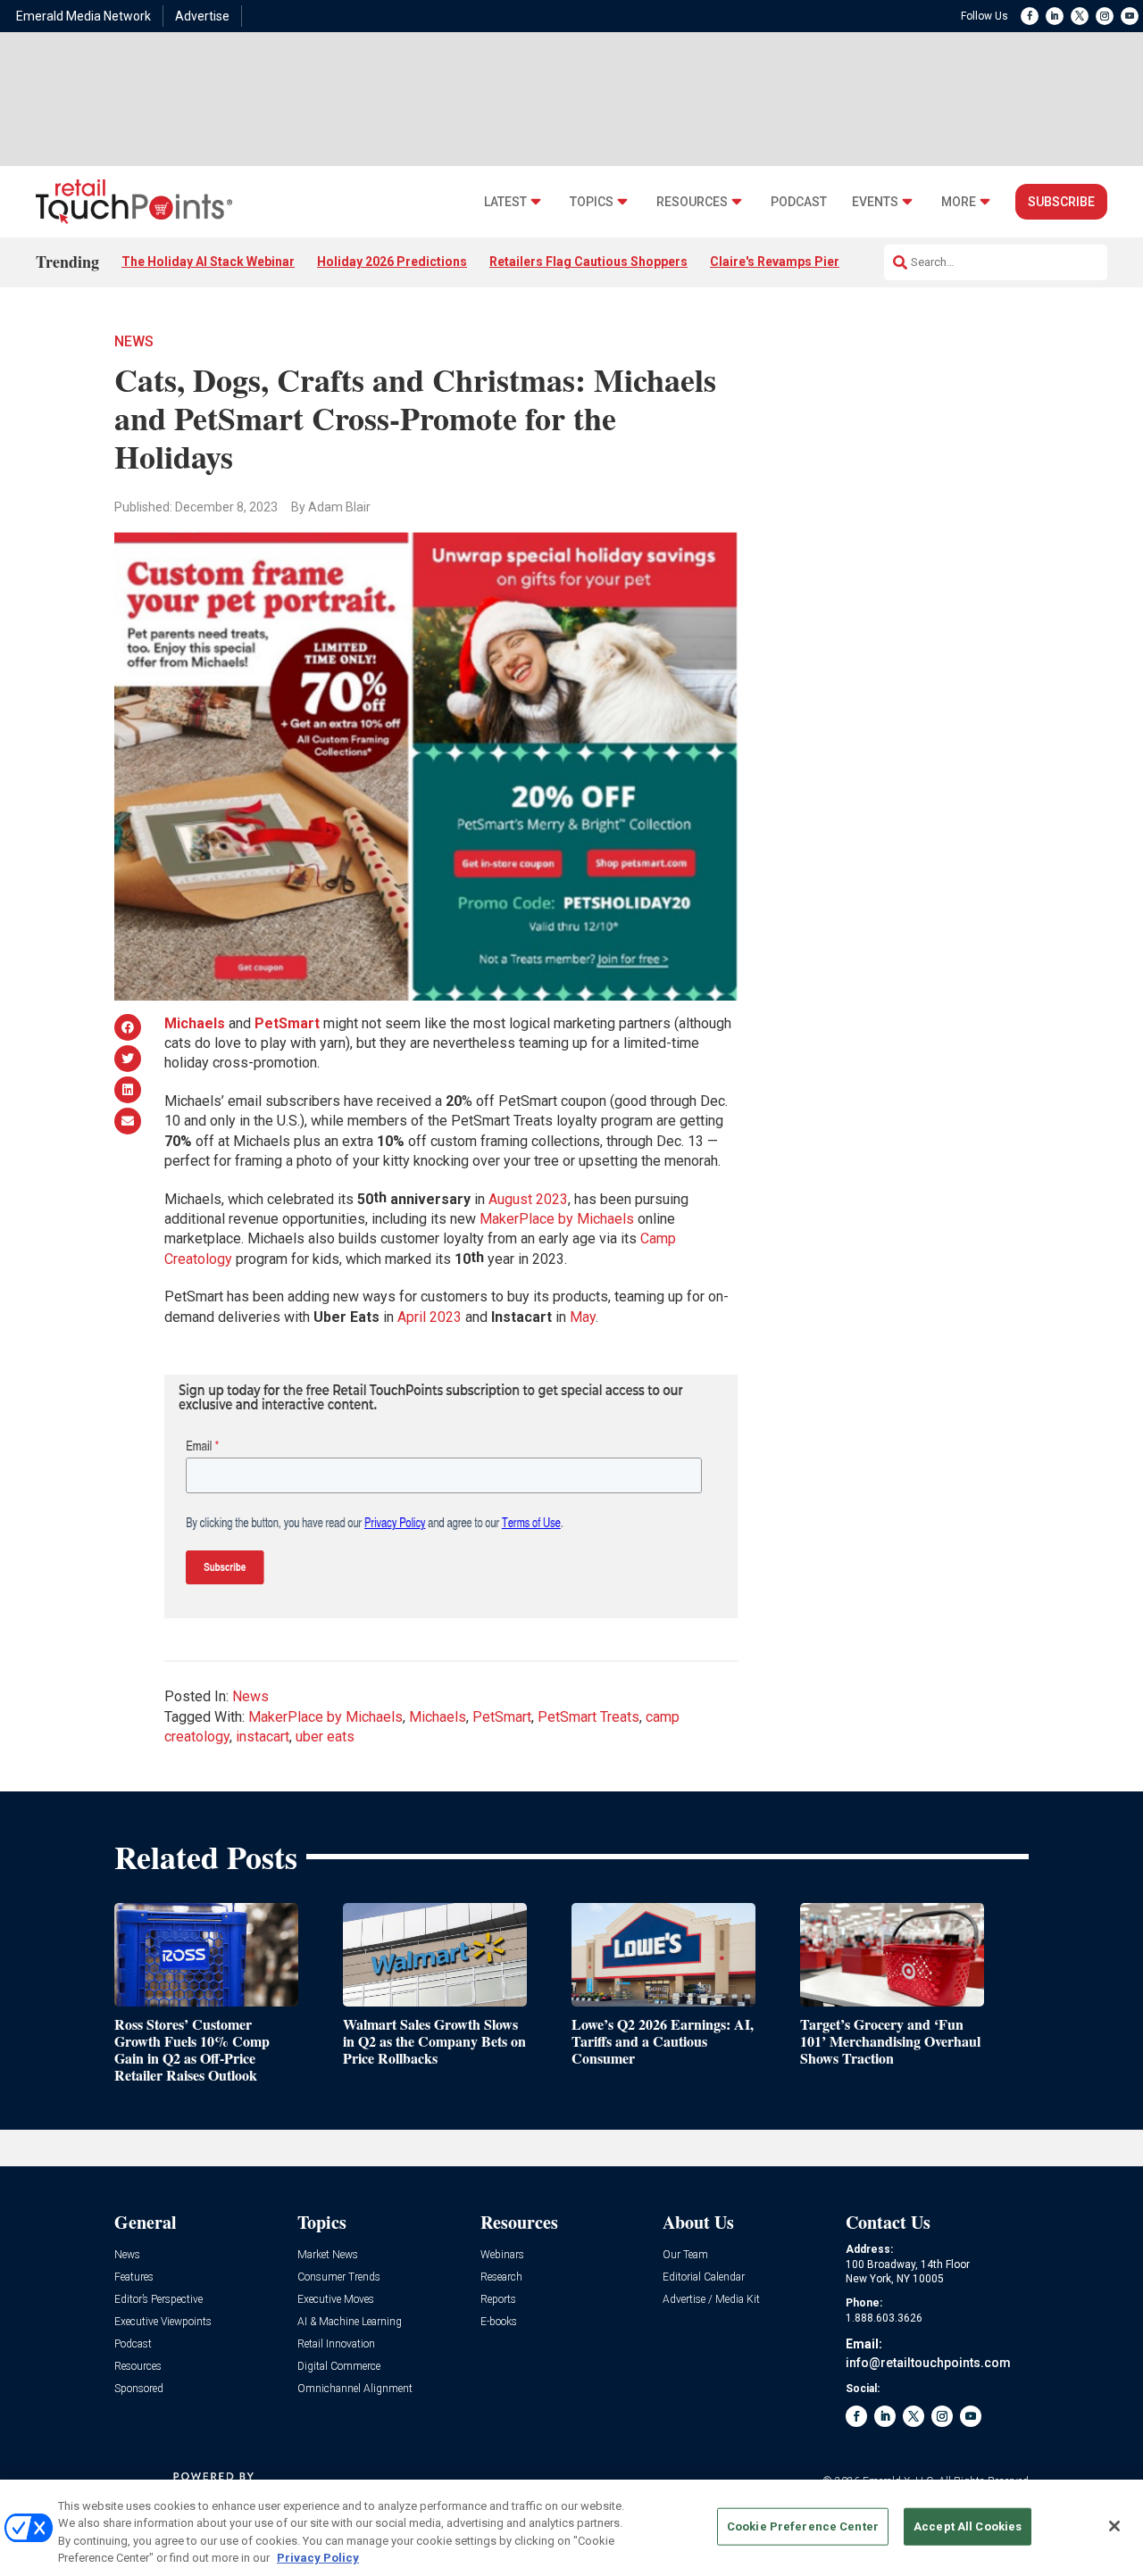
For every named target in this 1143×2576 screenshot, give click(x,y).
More (959, 202)
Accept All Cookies (968, 2526)
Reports (498, 2300)
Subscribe (1061, 202)
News (134, 341)
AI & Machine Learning (350, 2322)
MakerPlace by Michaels (557, 1219)
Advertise (202, 16)
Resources (692, 202)
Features (134, 2277)
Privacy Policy (318, 2558)
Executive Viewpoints (163, 2322)
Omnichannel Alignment (355, 2389)
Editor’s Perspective (159, 2300)
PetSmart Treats (588, 1717)
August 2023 (528, 1199)
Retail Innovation (336, 2344)
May (583, 1317)
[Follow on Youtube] (1130, 16)
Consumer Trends (339, 2277)
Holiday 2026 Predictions (392, 262)
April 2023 (430, 1317)
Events (875, 202)
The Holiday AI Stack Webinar (208, 262)
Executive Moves (336, 2300)
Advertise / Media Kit (711, 2300)
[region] (571, 2528)
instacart (263, 1737)
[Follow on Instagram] (1105, 16)
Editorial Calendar (704, 2277)
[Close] (1114, 2526)
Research (501, 2277)
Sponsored (139, 2389)
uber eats (325, 1737)
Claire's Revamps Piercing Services (815, 262)
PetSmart (502, 1717)
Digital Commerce (339, 2367)
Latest (505, 202)
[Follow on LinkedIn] (1055, 16)
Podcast (799, 202)
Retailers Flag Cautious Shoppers (588, 262)
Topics (592, 202)
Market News (328, 2255)
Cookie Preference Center (803, 2526)
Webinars (502, 2255)
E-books (499, 2322)
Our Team (685, 2255)
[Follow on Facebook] (1030, 16)
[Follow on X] (1080, 16)
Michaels (438, 1717)
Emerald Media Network (83, 16)
